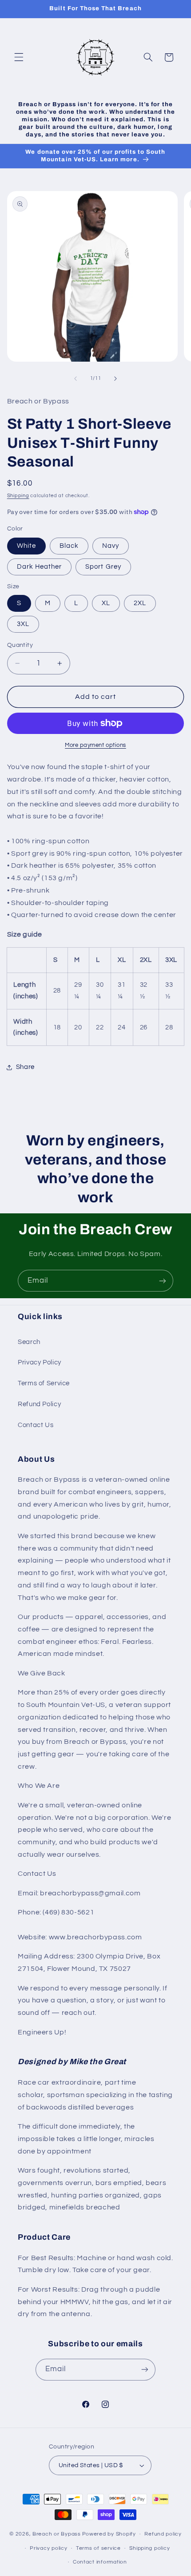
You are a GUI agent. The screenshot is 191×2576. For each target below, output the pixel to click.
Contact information (100, 2562)
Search (29, 1342)
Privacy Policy (40, 1362)
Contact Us (36, 1425)
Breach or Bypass (57, 2534)
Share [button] (25, 1067)
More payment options (95, 745)
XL (106, 603)
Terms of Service (44, 1383)
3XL (23, 624)
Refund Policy (39, 1404)
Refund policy (163, 2534)
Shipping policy (149, 2548)
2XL (140, 603)
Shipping (18, 496)
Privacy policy (48, 2548)
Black (69, 546)
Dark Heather (40, 567)
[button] (19, 57)
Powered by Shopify (109, 2534)
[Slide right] (115, 379)
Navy (111, 546)
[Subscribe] (163, 1281)
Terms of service (98, 2548)
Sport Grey (103, 567)
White (26, 546)
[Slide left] (76, 379)
